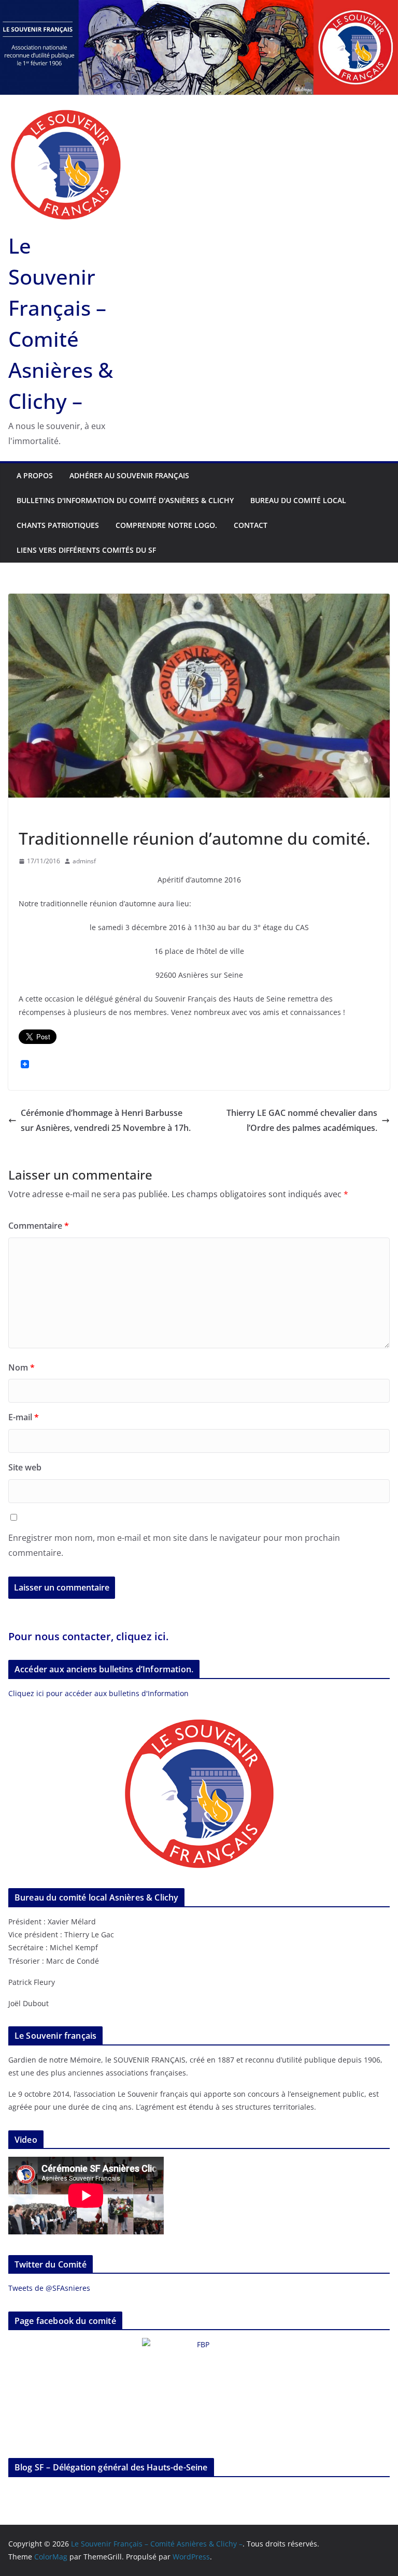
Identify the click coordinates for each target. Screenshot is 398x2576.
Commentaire (39, 1226)
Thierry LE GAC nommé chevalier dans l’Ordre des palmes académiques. (302, 1120)
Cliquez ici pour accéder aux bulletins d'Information (98, 1693)
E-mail (24, 1417)
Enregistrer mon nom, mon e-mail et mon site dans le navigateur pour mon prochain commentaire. (174, 1545)
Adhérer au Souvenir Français (129, 475)
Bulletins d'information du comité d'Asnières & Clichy (125, 500)
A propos (35, 475)
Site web (25, 1467)
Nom (22, 1367)
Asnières (34, 815)
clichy (68, 815)
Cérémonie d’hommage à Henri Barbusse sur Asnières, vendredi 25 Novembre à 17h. (106, 1120)
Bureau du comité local (298, 500)
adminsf (84, 861)
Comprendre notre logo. (166, 525)
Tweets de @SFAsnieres (49, 2288)
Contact (251, 525)
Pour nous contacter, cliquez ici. (88, 1636)
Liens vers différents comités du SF (86, 550)
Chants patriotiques (58, 525)
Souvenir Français (115, 815)
